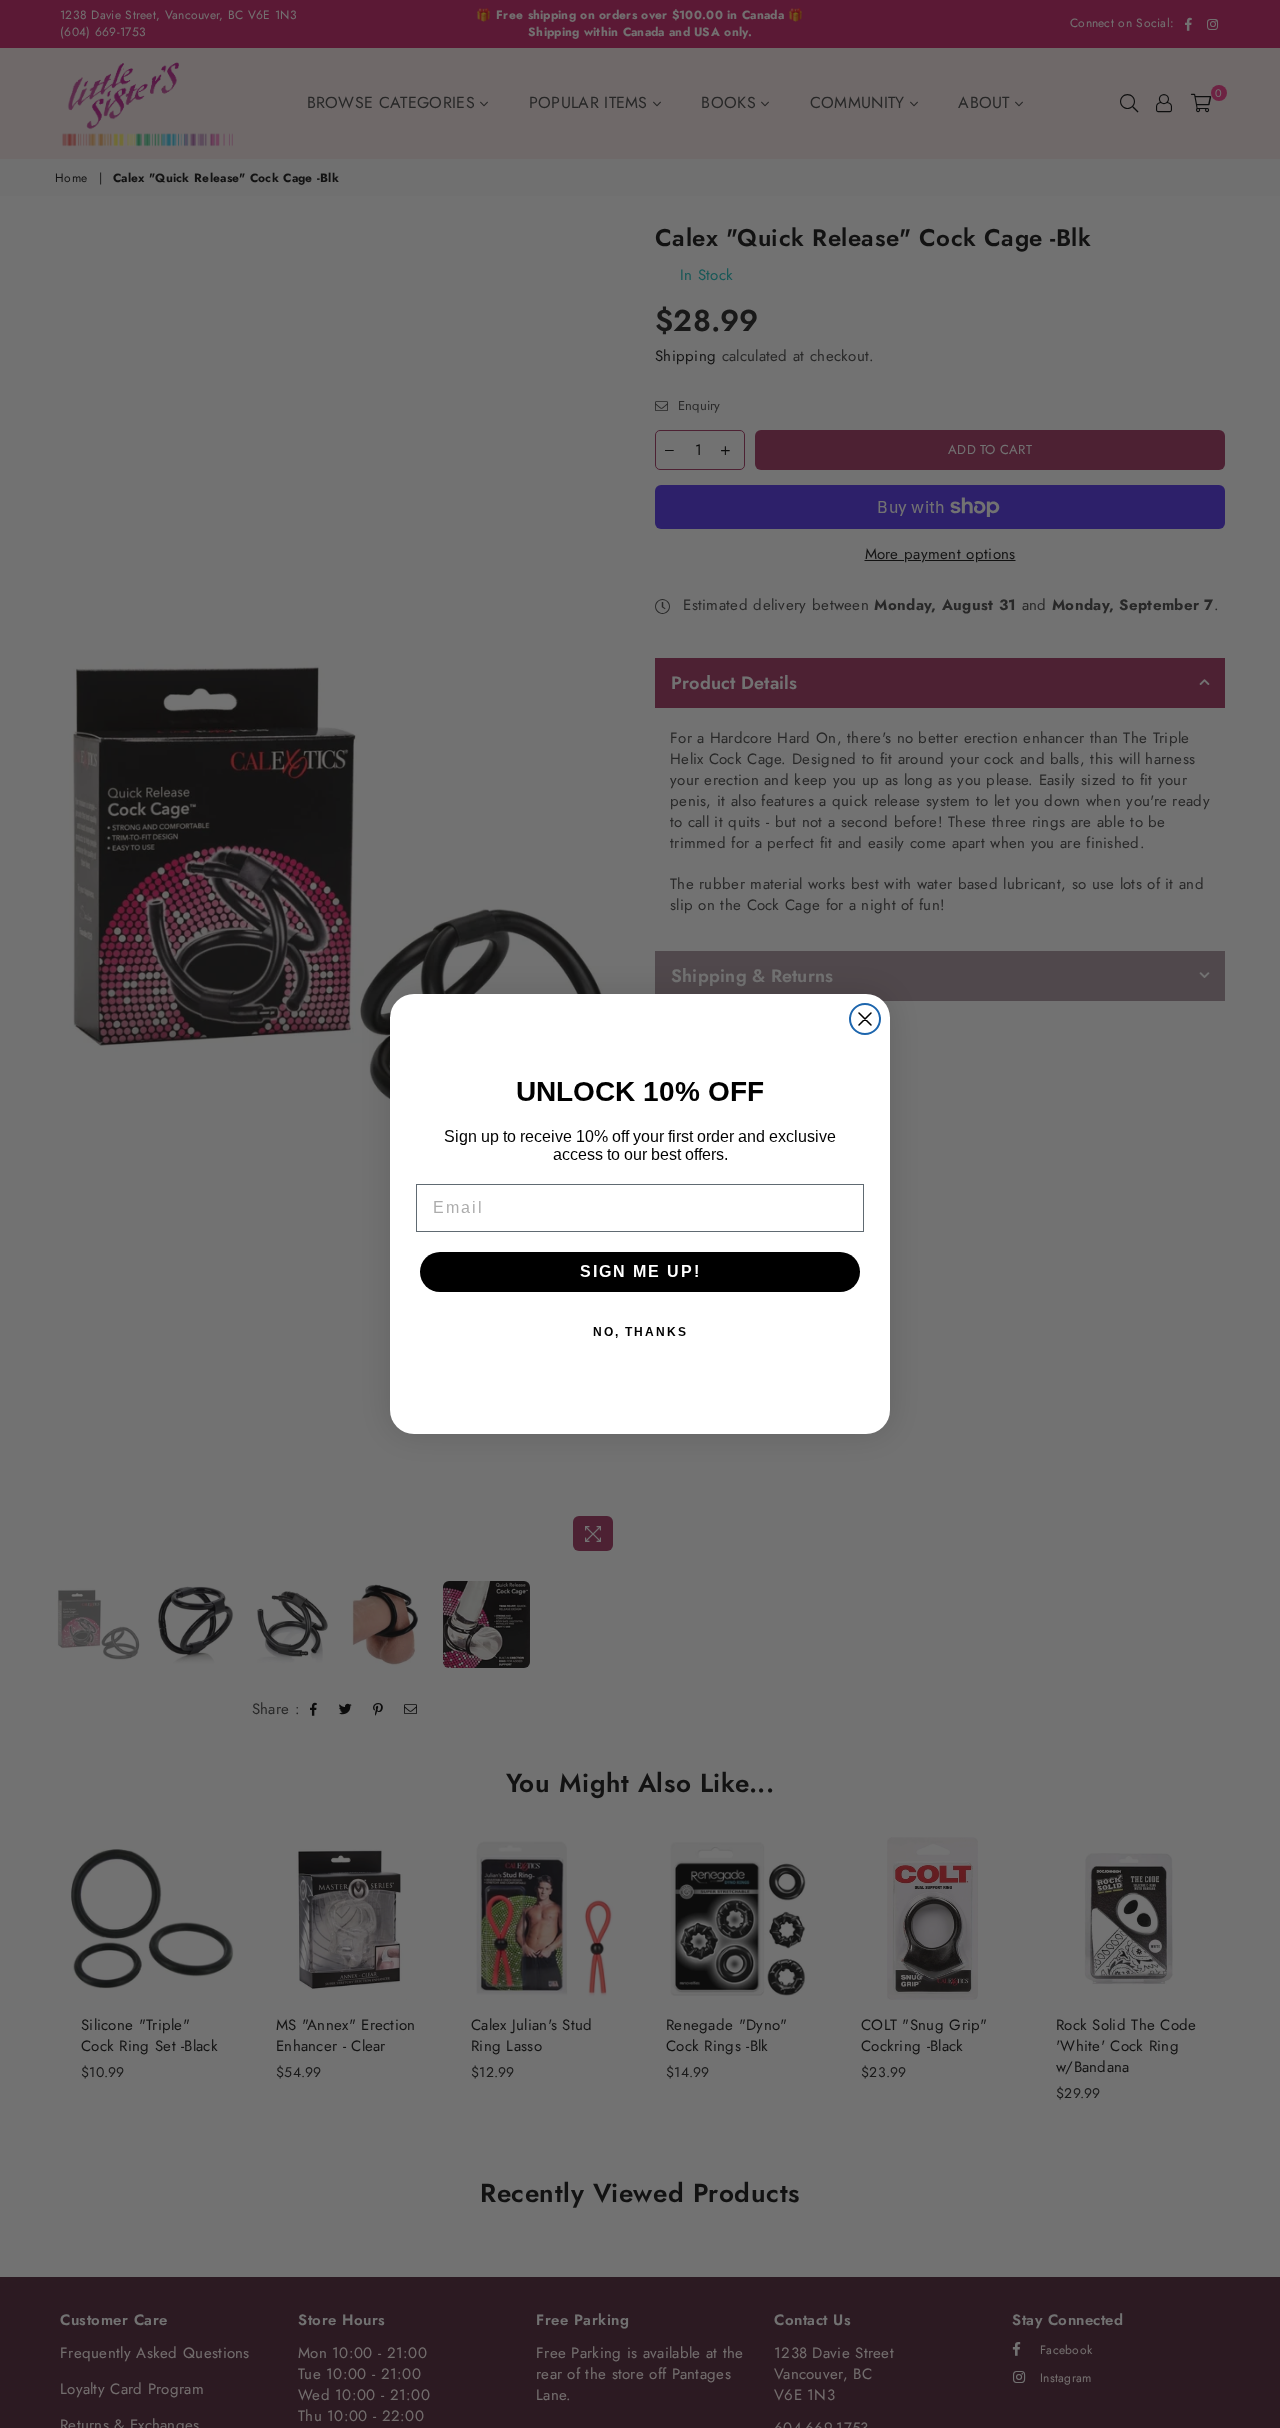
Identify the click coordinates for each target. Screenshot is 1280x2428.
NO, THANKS (640, 1332)
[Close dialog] (865, 1019)
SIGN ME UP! (640, 1271)
